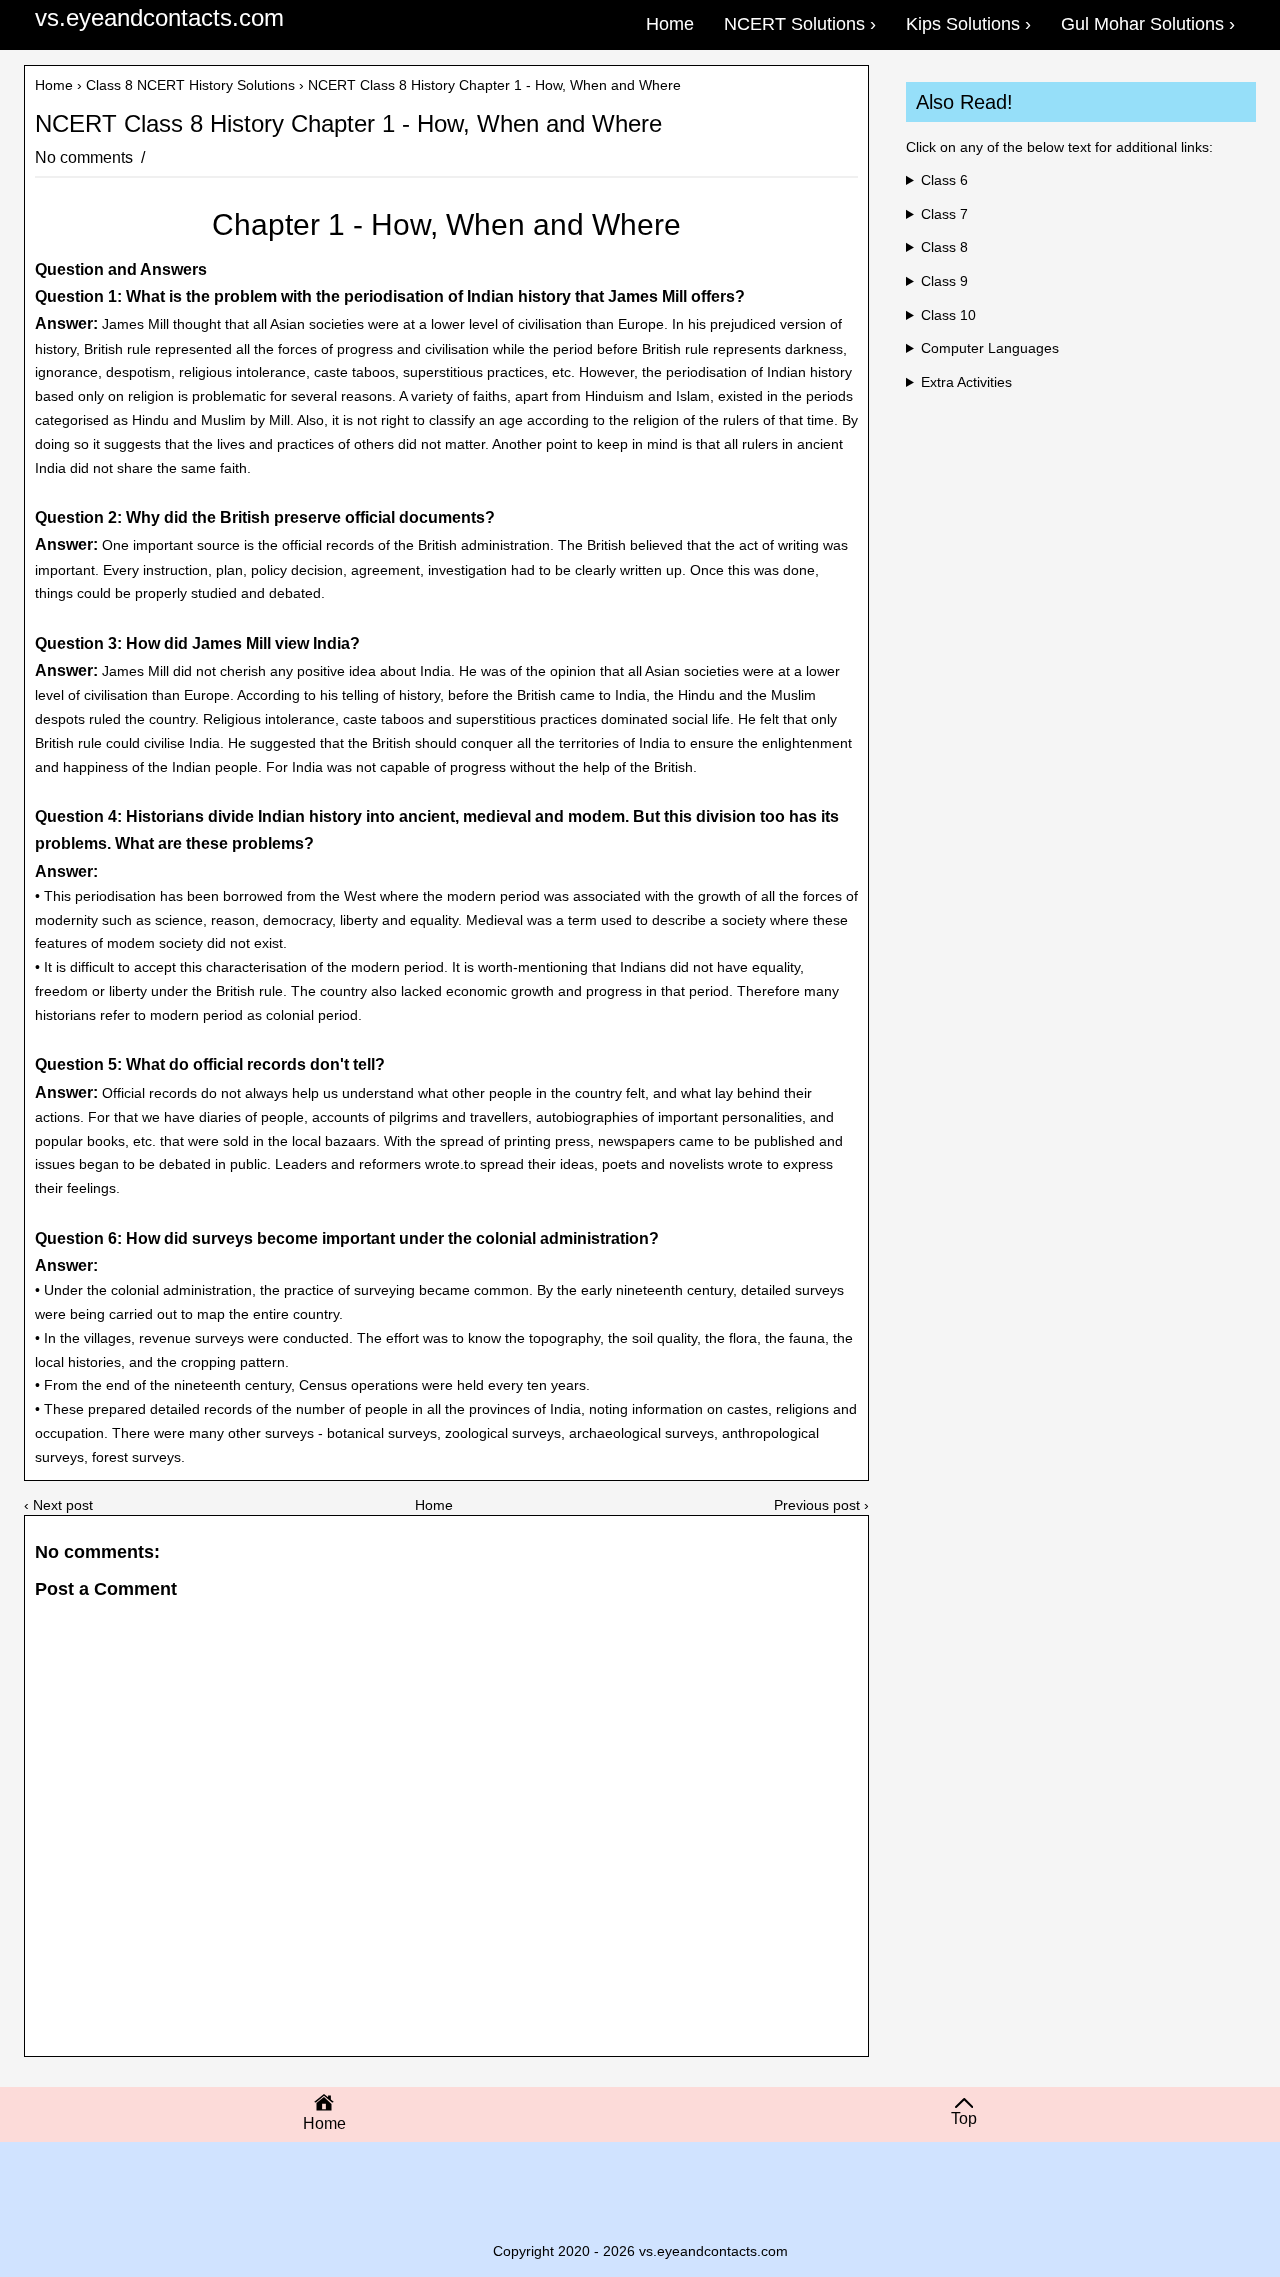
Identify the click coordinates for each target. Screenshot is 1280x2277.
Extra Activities (966, 382)
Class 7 (944, 214)
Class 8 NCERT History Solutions (190, 85)
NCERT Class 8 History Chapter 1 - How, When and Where (348, 124)
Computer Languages (990, 348)
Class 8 (944, 247)
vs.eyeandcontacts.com (159, 17)
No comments (86, 157)
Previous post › (821, 1505)
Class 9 (944, 281)
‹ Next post (58, 1505)
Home (54, 85)
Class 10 (948, 315)
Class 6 (944, 180)
